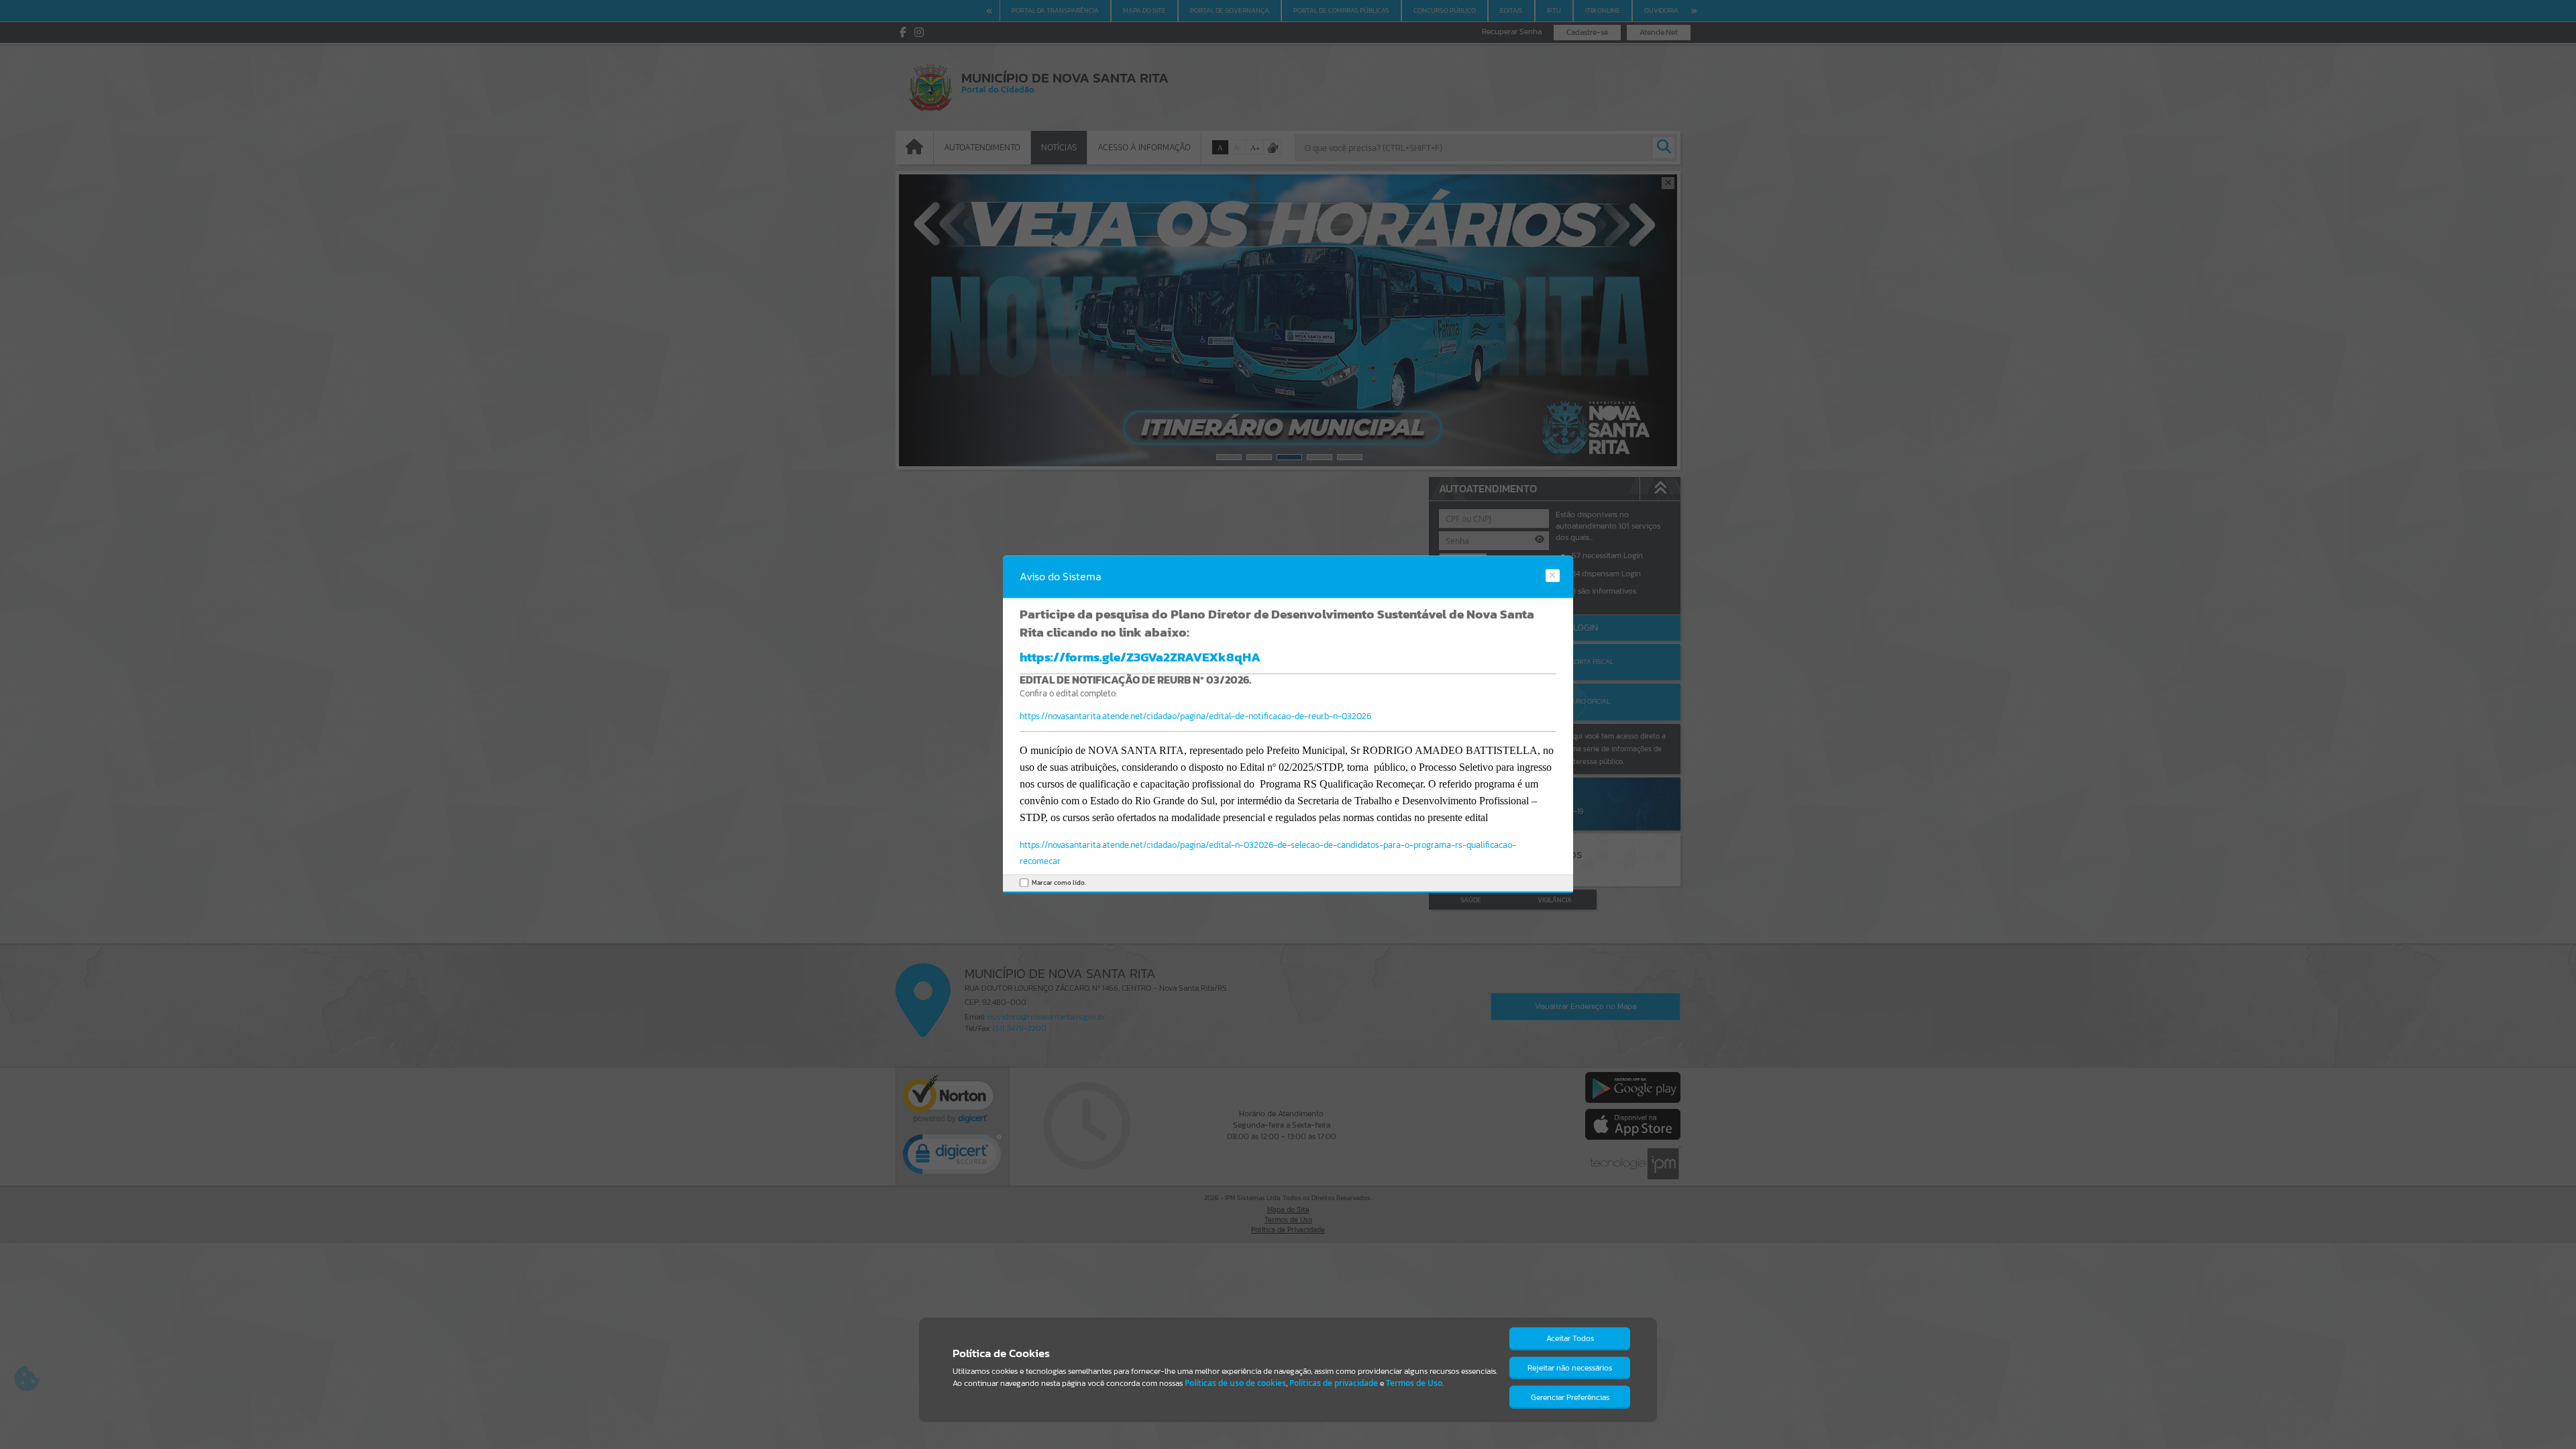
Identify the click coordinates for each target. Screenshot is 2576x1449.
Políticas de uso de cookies (1235, 1383)
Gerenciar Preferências (1570, 1397)
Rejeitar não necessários (1570, 1368)
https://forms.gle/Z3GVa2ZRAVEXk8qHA (1140, 657)
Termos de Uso (1414, 1383)
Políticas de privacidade (1334, 1383)
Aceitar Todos (1570, 1338)
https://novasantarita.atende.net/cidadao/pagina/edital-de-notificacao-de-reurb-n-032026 (1195, 717)
